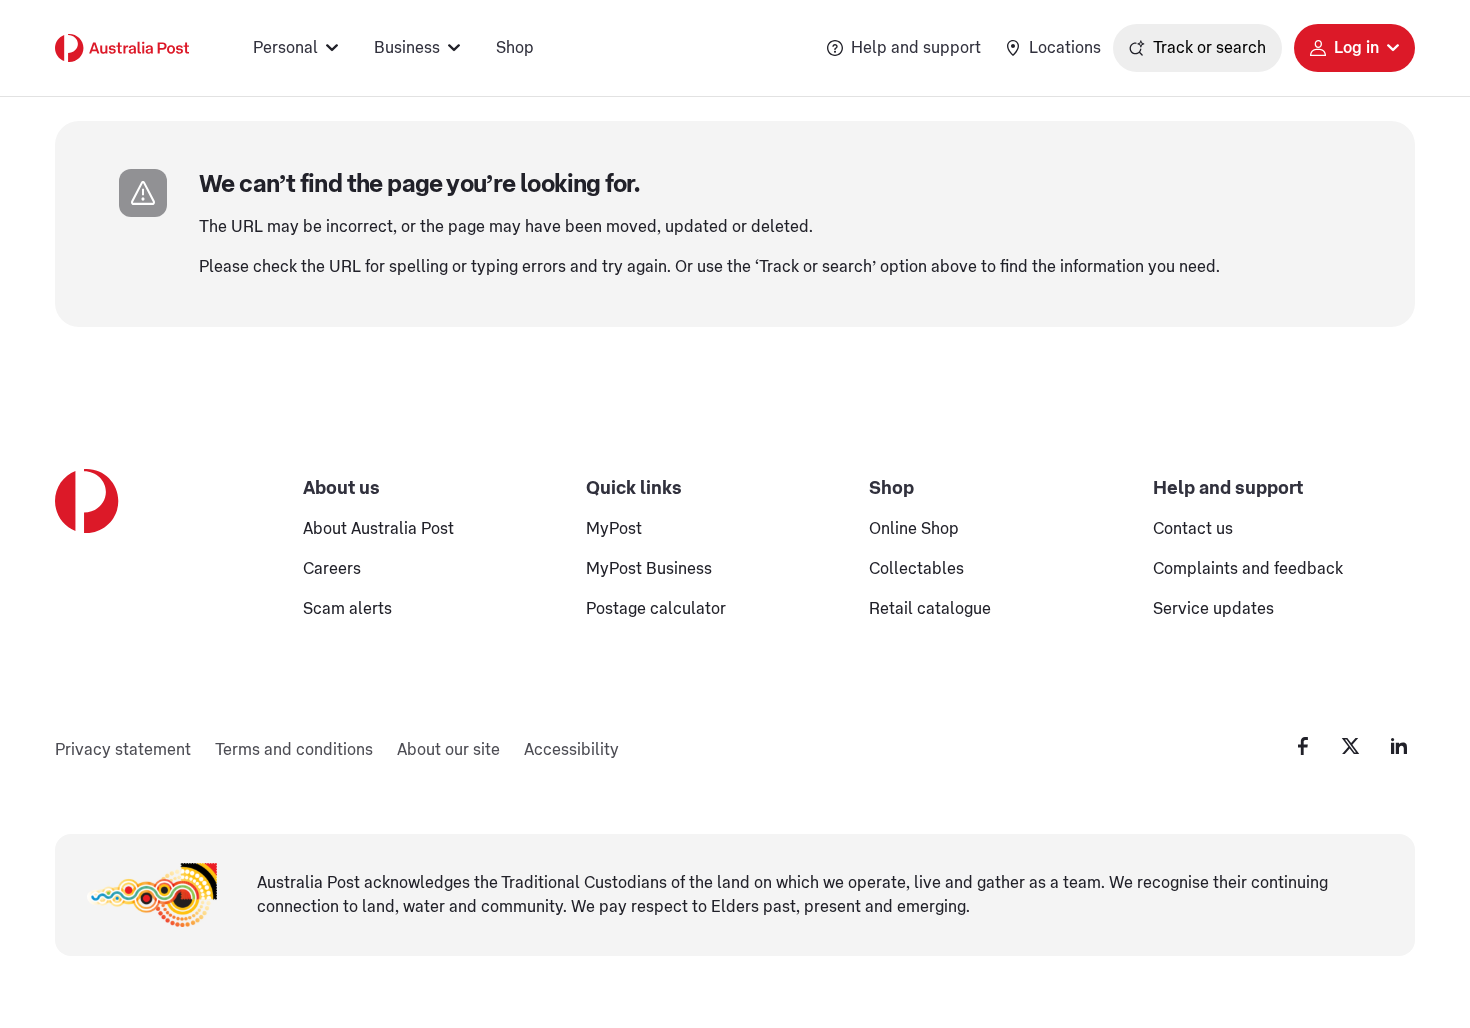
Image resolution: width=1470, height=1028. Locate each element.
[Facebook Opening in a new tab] (1303, 746)
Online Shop (914, 529)
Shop (515, 48)
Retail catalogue (930, 609)
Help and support (916, 48)
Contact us (1193, 529)
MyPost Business (649, 569)
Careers (332, 569)
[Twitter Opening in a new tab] (1351, 746)
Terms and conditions (294, 750)
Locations (1065, 48)
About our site (448, 750)
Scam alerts (347, 609)
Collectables (916, 569)
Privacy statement (123, 750)
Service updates (1213, 609)
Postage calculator (656, 609)
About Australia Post (378, 529)
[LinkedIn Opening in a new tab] (1399, 746)
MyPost (614, 529)
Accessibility (571, 750)
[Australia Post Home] (122, 48)
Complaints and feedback (1248, 569)
